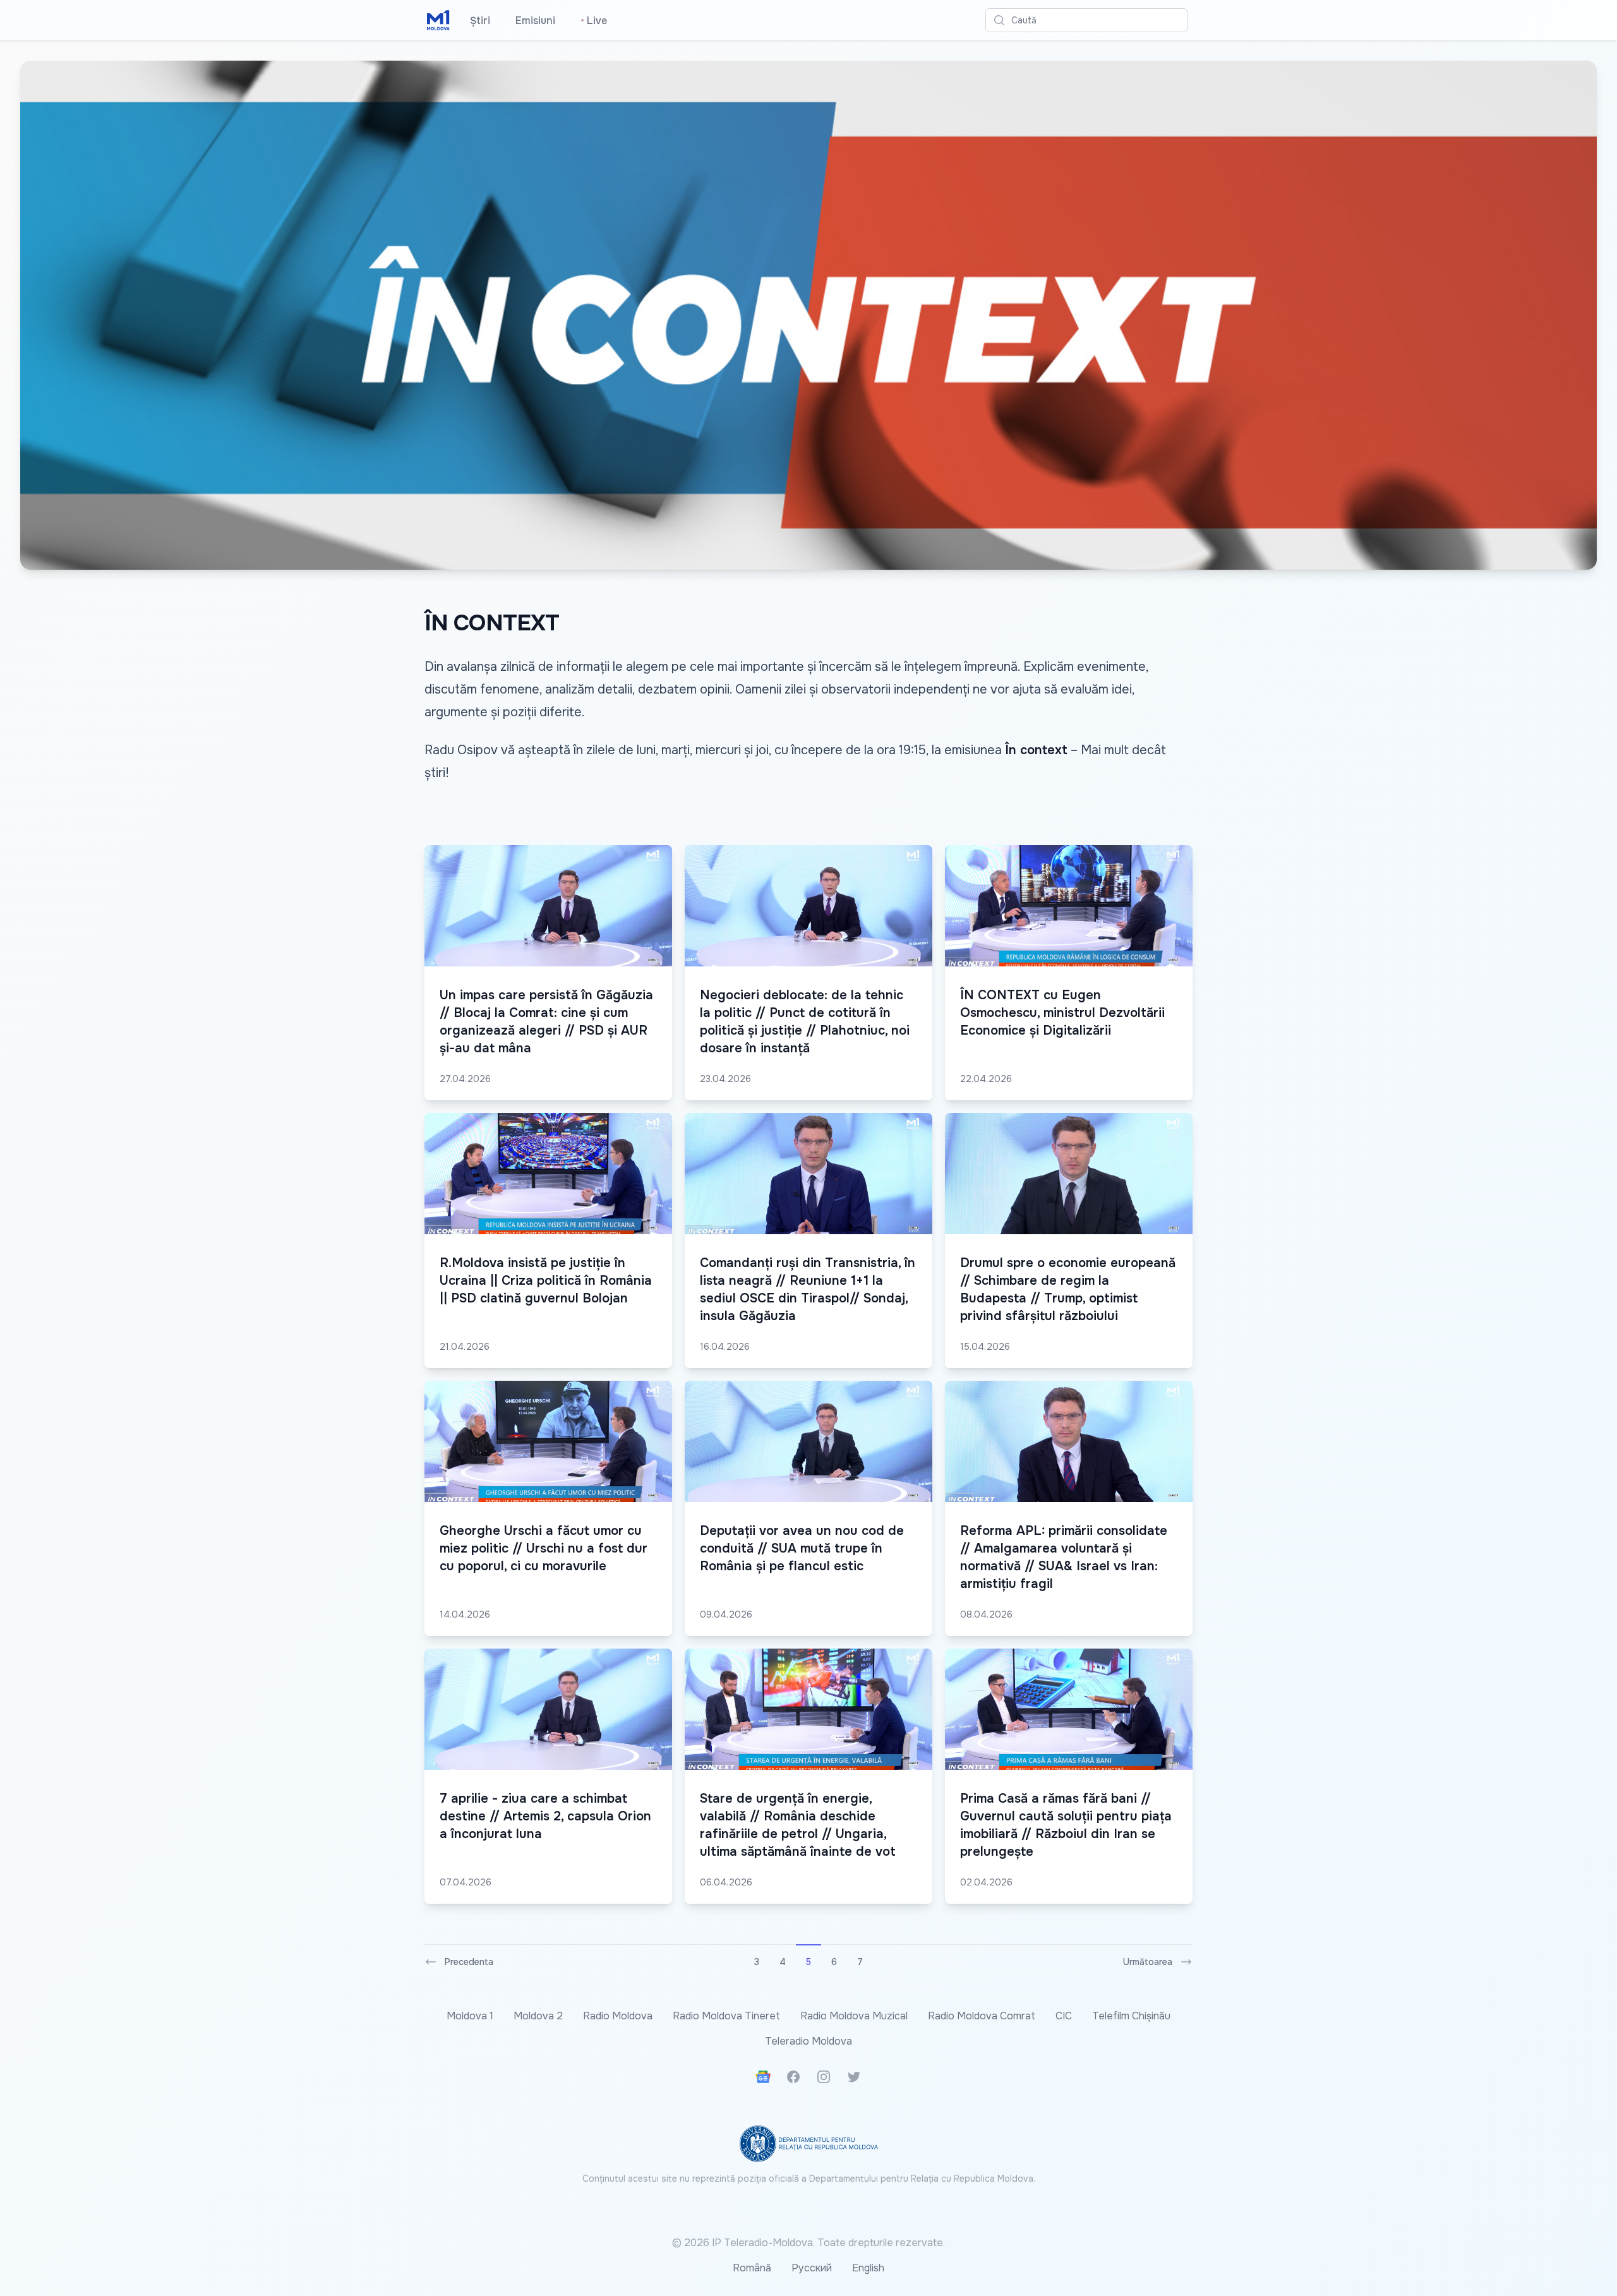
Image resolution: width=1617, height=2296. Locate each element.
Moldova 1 (470, 2016)
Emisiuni (535, 21)
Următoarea (1148, 1962)
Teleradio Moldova (808, 2041)
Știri (480, 21)
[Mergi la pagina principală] (438, 20)
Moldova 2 (538, 2016)
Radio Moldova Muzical (854, 2016)
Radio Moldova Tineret (726, 2016)
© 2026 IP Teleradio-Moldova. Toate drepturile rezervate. (808, 2243)
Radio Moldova (618, 2016)
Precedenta (469, 1962)
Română (752, 2268)
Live (594, 21)
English (868, 2268)
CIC (1064, 2016)
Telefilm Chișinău (1131, 2016)
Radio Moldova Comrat (982, 2016)
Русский (812, 2268)
